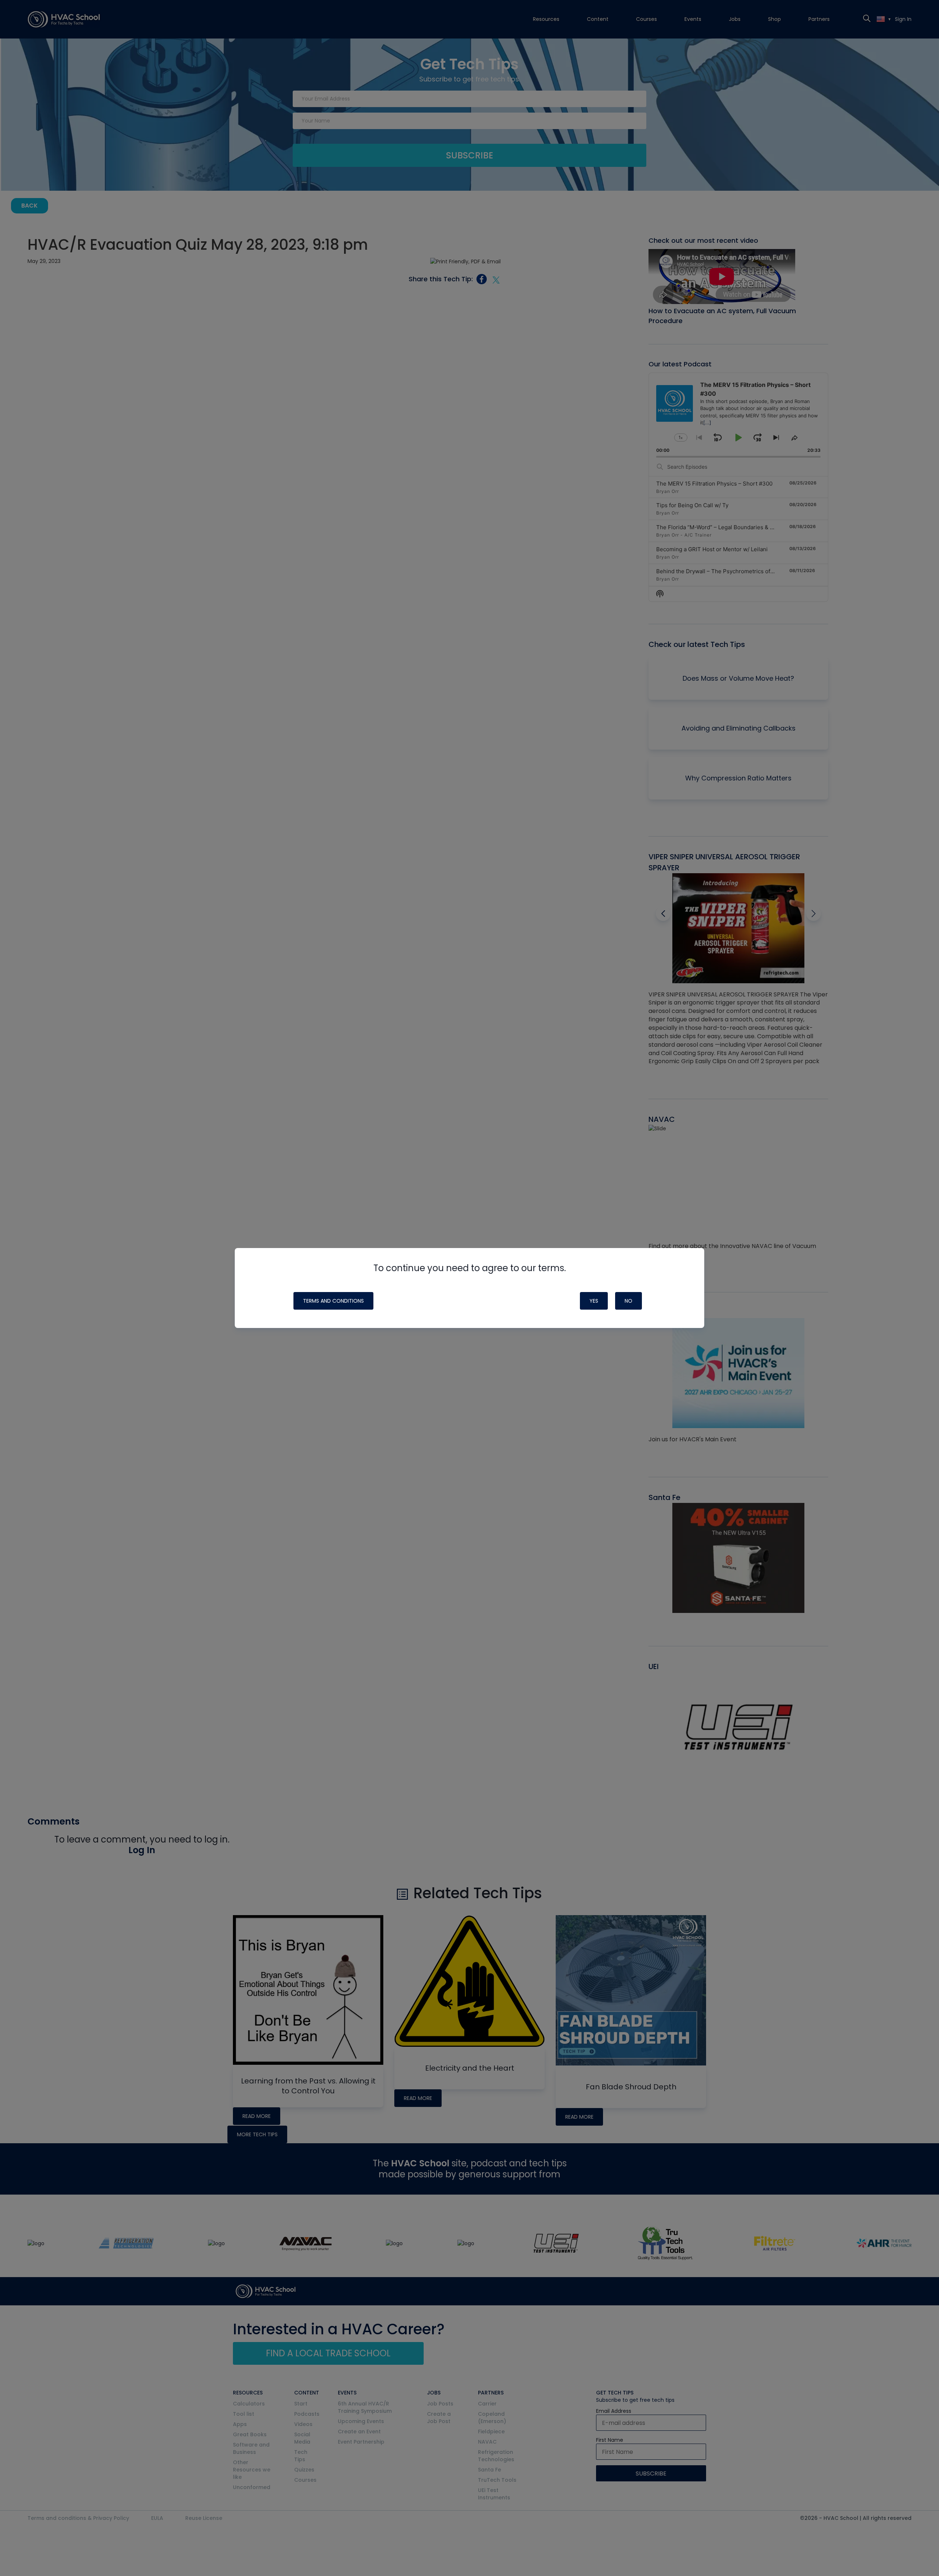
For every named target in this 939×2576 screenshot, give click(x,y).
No (629, 1301)
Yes (594, 1301)
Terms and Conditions (333, 1301)
